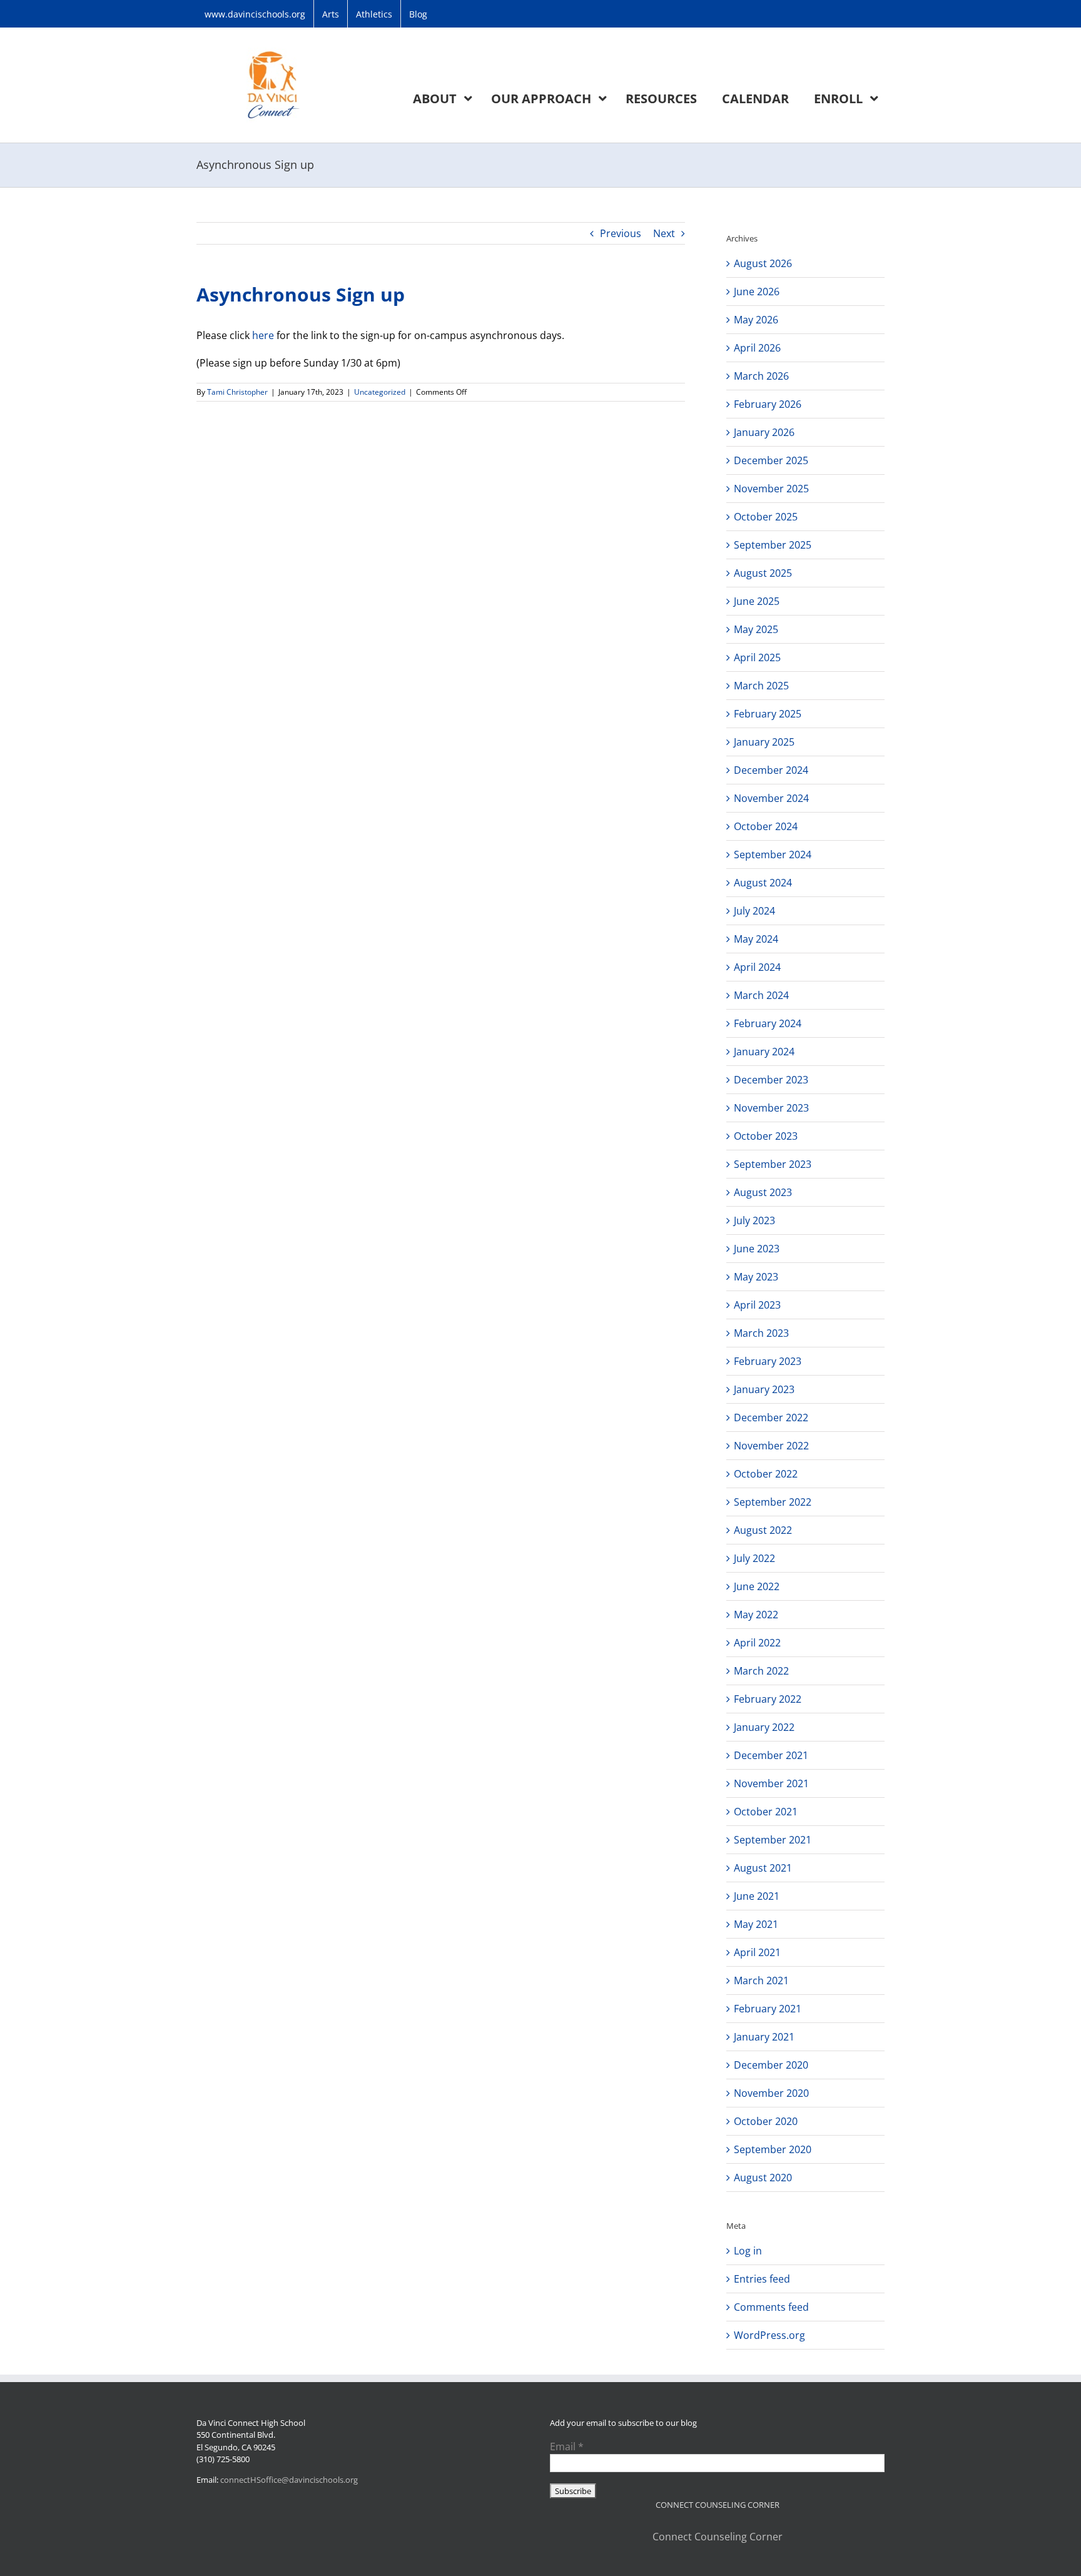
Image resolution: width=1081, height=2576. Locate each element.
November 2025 (771, 489)
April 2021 (757, 1952)
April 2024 (757, 967)
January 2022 (764, 1727)
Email (567, 2447)
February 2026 (768, 404)
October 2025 (766, 517)
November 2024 (771, 798)
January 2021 (764, 2037)
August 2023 (763, 1192)
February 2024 (768, 1023)
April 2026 (757, 348)
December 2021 (771, 1755)
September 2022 (773, 1502)
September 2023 (773, 1164)
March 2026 (761, 376)
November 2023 (771, 1108)
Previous (621, 233)
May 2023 (756, 1277)
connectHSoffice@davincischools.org (289, 2480)
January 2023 (764, 1389)
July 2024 (754, 911)
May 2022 (756, 1615)
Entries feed (762, 2279)
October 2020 (766, 2121)
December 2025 (771, 460)
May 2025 (756, 629)
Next (664, 233)
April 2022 (757, 1643)
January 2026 (764, 432)
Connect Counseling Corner (718, 2537)
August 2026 (763, 263)
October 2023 (766, 1136)
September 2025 (773, 545)
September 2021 (773, 1840)
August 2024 (763, 883)
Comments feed (771, 2307)
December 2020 (771, 2065)
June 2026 (757, 292)
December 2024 (771, 770)
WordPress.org (769, 2335)
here (263, 335)
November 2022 (771, 1446)
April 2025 (757, 657)
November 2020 (771, 2093)
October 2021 (766, 1812)
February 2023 (768, 1361)
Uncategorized (380, 392)
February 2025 (768, 714)
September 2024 (773, 854)
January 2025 (764, 742)
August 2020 (763, 2178)
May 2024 (756, 939)
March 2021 (761, 1980)
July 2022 (754, 1558)
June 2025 (757, 601)
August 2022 (763, 1530)
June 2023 (757, 1249)
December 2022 (771, 1417)
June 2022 (757, 1586)
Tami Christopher (237, 392)
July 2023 (754, 1220)
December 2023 (771, 1080)
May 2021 (756, 1924)
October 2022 (766, 1474)
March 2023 (761, 1333)
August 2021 (763, 1868)
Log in (748, 2251)
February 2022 (768, 1699)
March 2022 (761, 1671)
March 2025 (761, 686)
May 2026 (756, 320)
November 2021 (771, 1783)
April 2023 (757, 1305)
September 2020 (773, 2149)
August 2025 (763, 573)
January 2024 (764, 1052)
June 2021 (757, 1896)
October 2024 (766, 826)
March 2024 (761, 995)
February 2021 (768, 2009)
